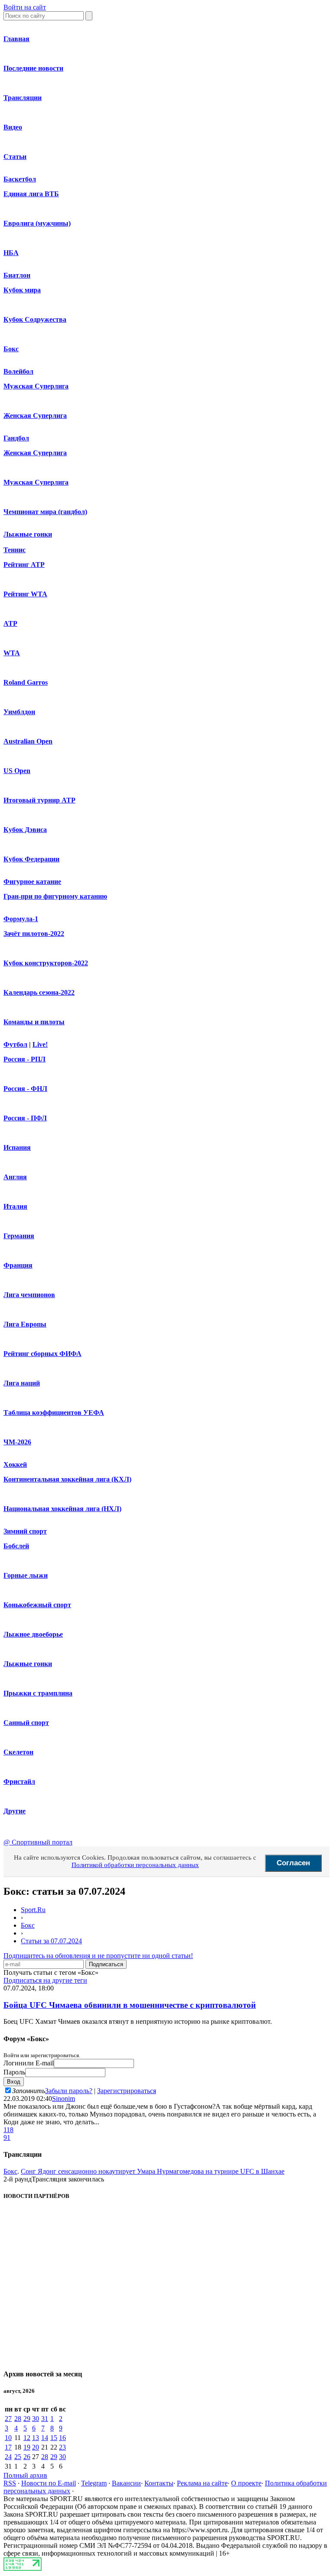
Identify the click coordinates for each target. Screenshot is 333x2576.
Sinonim (64, 2099)
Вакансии (126, 2483)
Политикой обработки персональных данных (135, 1865)
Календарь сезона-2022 (39, 992)
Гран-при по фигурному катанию (55, 896)
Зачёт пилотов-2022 (34, 934)
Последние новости (33, 68)
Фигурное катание (32, 882)
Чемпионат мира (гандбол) (45, 512)
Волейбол (18, 371)
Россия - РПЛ (24, 1059)
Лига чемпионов (29, 1295)
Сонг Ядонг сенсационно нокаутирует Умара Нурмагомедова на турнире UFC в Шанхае (153, 2171)
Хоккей (15, 1464)
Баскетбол (20, 179)
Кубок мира (22, 290)
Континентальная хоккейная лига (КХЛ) (67, 1479)
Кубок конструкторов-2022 (46, 963)
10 (8, 2438)
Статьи (15, 157)
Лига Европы (25, 1324)
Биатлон (17, 275)
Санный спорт (26, 1723)
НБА (11, 253)
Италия (15, 1206)
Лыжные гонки (28, 534)
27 (8, 2419)
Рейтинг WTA (25, 594)
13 (36, 2438)
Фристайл (19, 1782)
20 (36, 2447)
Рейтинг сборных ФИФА (42, 1354)
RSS (10, 2483)
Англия (15, 1177)
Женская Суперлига (35, 416)
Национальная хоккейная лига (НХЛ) (62, 1509)
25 (18, 2457)
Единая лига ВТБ (31, 194)
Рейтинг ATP (24, 565)
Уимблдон (19, 712)
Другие (15, 1811)
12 (27, 2438)
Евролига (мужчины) (37, 223)
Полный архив (25, 2475)
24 (8, 2457)
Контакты (159, 2483)
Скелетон (18, 1752)
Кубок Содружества (35, 319)
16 (62, 2438)
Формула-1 (21, 919)
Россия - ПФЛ (25, 1118)
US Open (17, 771)
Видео (13, 127)
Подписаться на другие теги (45, 1980)
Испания (17, 1147)
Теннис (15, 550)
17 (8, 2447)
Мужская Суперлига (36, 386)
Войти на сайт (25, 7)
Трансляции (23, 98)
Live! (40, 1044)
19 (27, 2447)
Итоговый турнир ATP (39, 800)
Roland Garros (26, 682)
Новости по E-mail (49, 2483)
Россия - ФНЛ (25, 1089)
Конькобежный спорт (37, 1605)
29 (27, 2419)
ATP (10, 623)
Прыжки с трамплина (38, 1693)
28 (18, 2419)
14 (45, 2438)
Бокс (11, 349)
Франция (18, 1265)
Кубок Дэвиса (25, 830)
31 (45, 2419)
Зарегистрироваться (127, 2091)
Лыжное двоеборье (33, 1634)
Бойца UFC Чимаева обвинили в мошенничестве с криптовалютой (130, 2005)
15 (54, 2438)
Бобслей (16, 1546)
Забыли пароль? (69, 2091)
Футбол (15, 1044)
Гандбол (16, 438)
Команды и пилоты (34, 1022)
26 (27, 2457)
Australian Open (28, 741)
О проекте (246, 2483)
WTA (12, 653)
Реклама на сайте (202, 2483)
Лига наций (22, 1383)
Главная (16, 39)
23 (62, 2447)
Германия (19, 1236)
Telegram (94, 2483)
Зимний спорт (25, 1531)
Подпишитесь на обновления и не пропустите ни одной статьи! (98, 1956)
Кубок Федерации (31, 859)
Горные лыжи (26, 1575)
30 (36, 2419)
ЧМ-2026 (17, 1442)
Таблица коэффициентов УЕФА (54, 1413)
